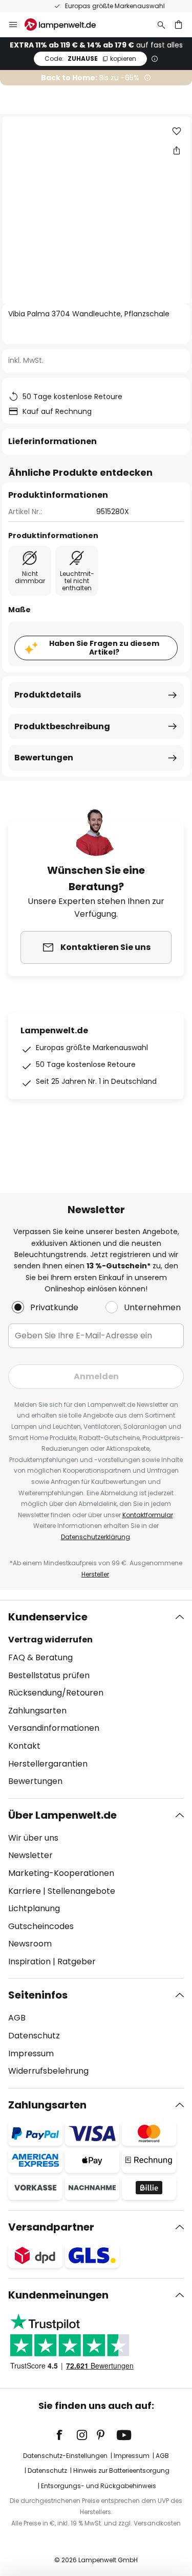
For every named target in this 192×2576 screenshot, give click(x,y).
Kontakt (24, 1746)
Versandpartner (51, 2227)
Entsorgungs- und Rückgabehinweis (99, 2486)
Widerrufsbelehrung (48, 2071)
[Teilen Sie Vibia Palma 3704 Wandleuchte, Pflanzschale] (177, 150)
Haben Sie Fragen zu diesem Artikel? (104, 648)
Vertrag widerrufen (50, 1640)
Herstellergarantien (48, 1764)
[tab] (96, 1699)
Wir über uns (33, 1838)
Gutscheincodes (41, 1926)
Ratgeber (77, 1962)
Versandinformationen (54, 1728)
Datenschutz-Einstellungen (65, 2456)
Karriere (25, 1891)
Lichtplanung (34, 1908)
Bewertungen (44, 758)
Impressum (31, 2053)
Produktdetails (48, 695)
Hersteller (95, 1574)
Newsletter (30, 1855)
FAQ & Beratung (40, 1657)
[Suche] (161, 25)
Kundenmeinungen (58, 2295)
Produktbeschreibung (62, 726)
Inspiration (29, 1962)
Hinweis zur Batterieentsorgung (121, 2470)
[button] (177, 131)
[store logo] (66, 25)
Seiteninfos (38, 1995)
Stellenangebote (81, 1891)
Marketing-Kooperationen (61, 1873)
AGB (17, 2018)
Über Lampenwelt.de (62, 1815)
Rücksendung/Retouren (56, 1693)
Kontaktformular (148, 1515)
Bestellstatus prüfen (49, 1675)
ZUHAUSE (90, 59)
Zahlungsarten (37, 1711)
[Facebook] (66, 2435)
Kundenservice (48, 1617)
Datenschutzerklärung (95, 1537)
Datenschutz (34, 2036)
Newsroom (30, 1944)
